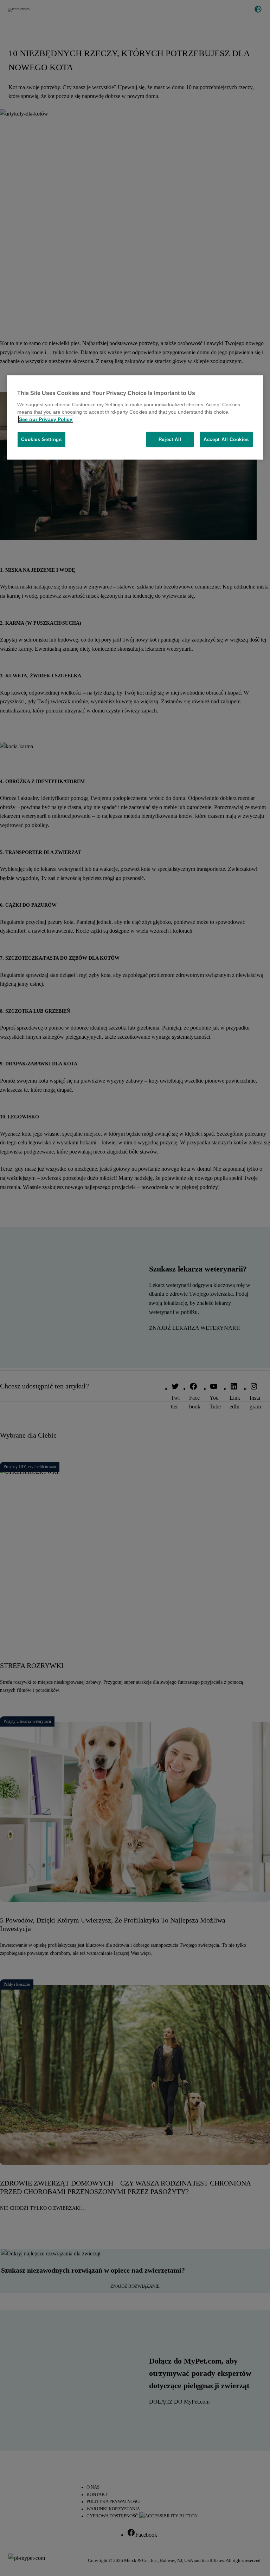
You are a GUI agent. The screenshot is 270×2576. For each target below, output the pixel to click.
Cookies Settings (41, 439)
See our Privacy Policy (46, 419)
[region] (135, 418)
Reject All (170, 439)
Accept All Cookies (226, 439)
